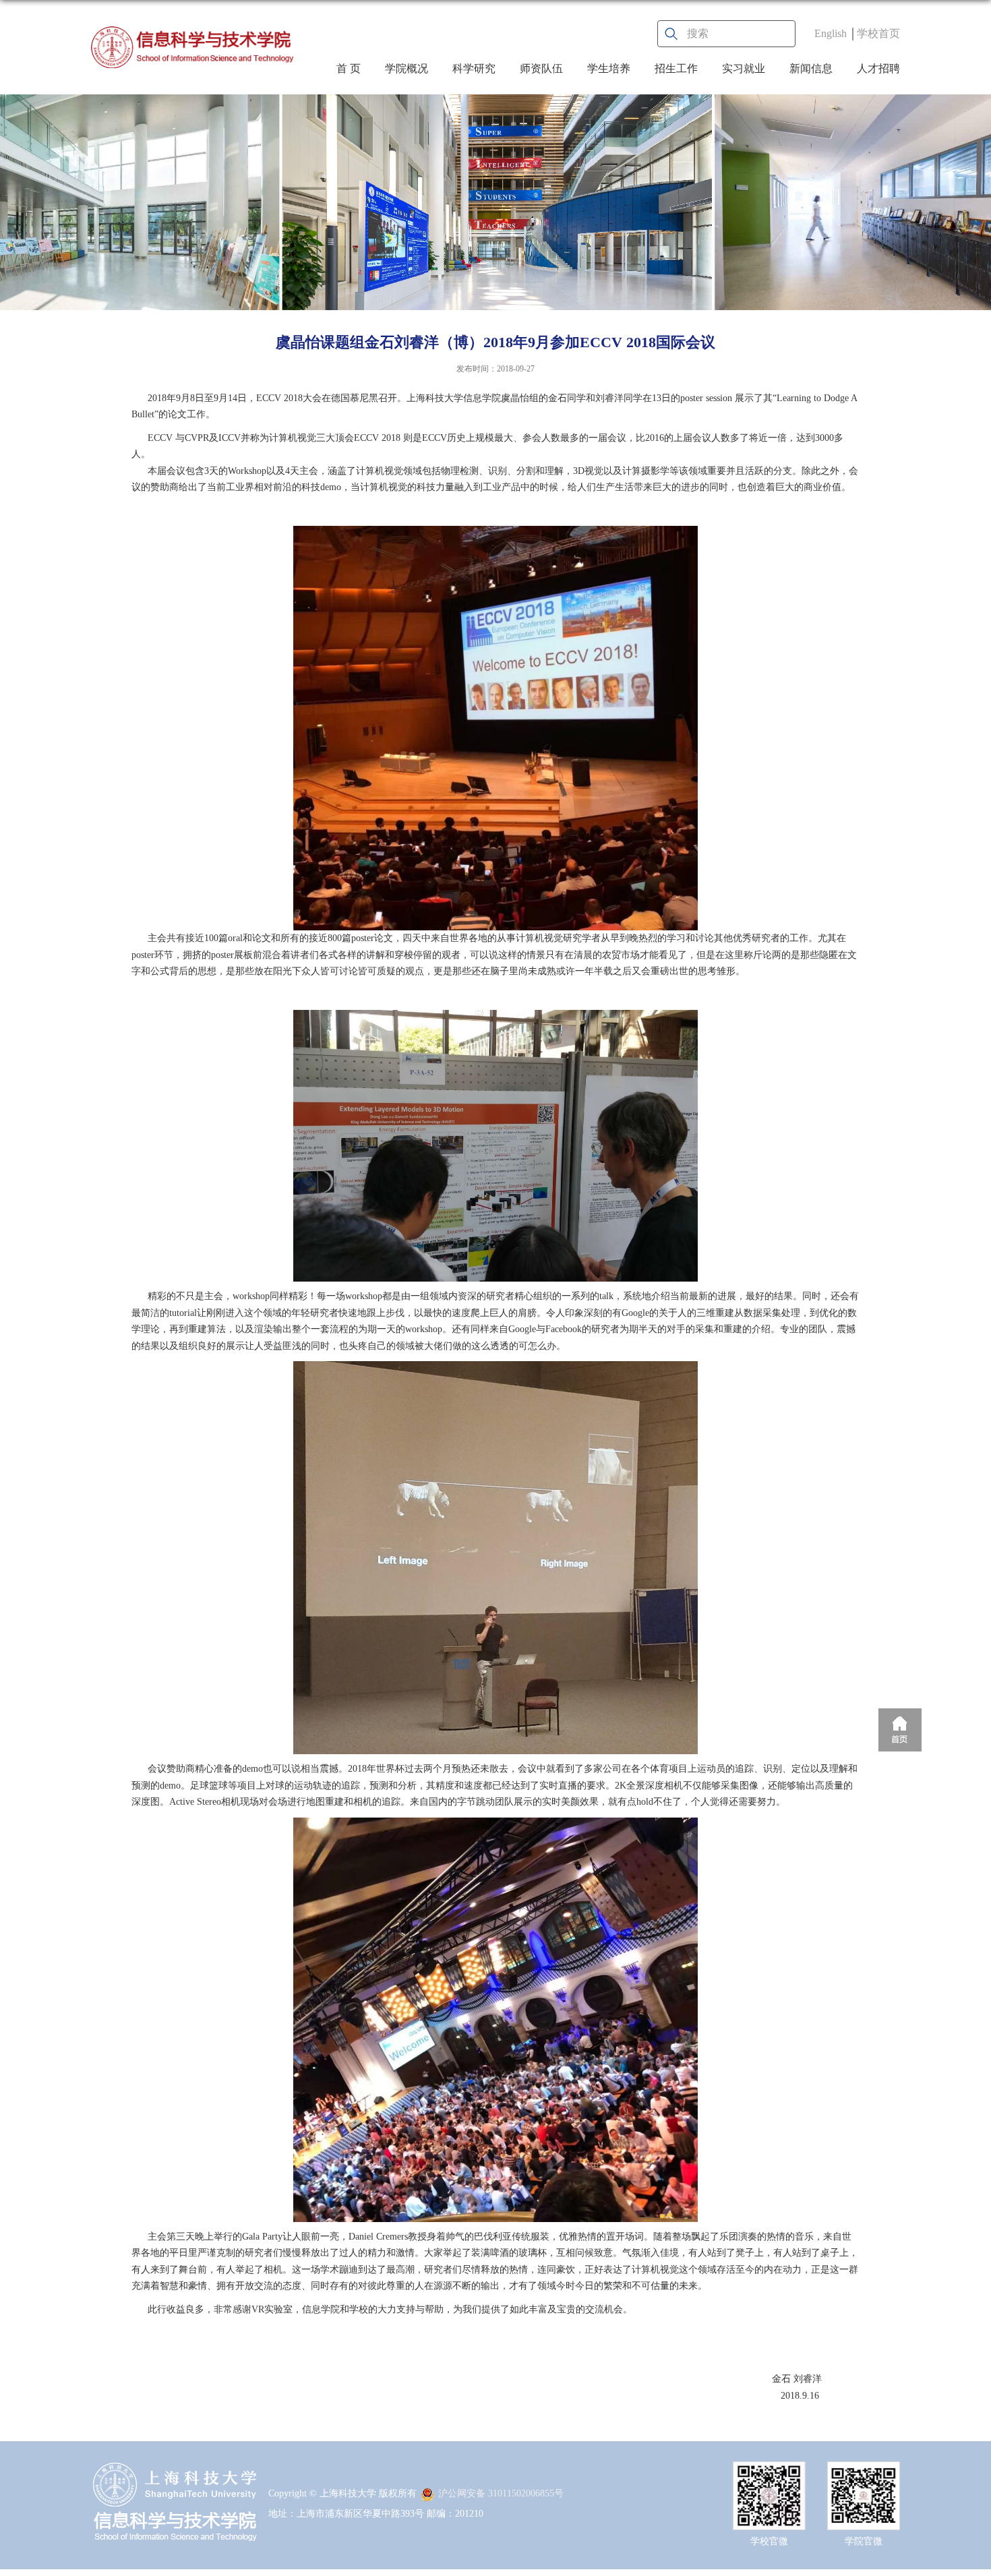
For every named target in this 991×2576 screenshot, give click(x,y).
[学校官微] (769, 2473)
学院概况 (407, 68)
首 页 (349, 68)
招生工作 (676, 68)
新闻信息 (811, 68)
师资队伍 (541, 68)
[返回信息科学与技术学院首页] (192, 47)
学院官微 (864, 2541)
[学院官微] (864, 2473)
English (831, 33)
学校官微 (769, 2541)
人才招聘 (878, 68)
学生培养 (609, 68)
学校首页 (878, 33)
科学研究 (474, 68)
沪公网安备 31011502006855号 (501, 2493)
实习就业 (744, 68)
